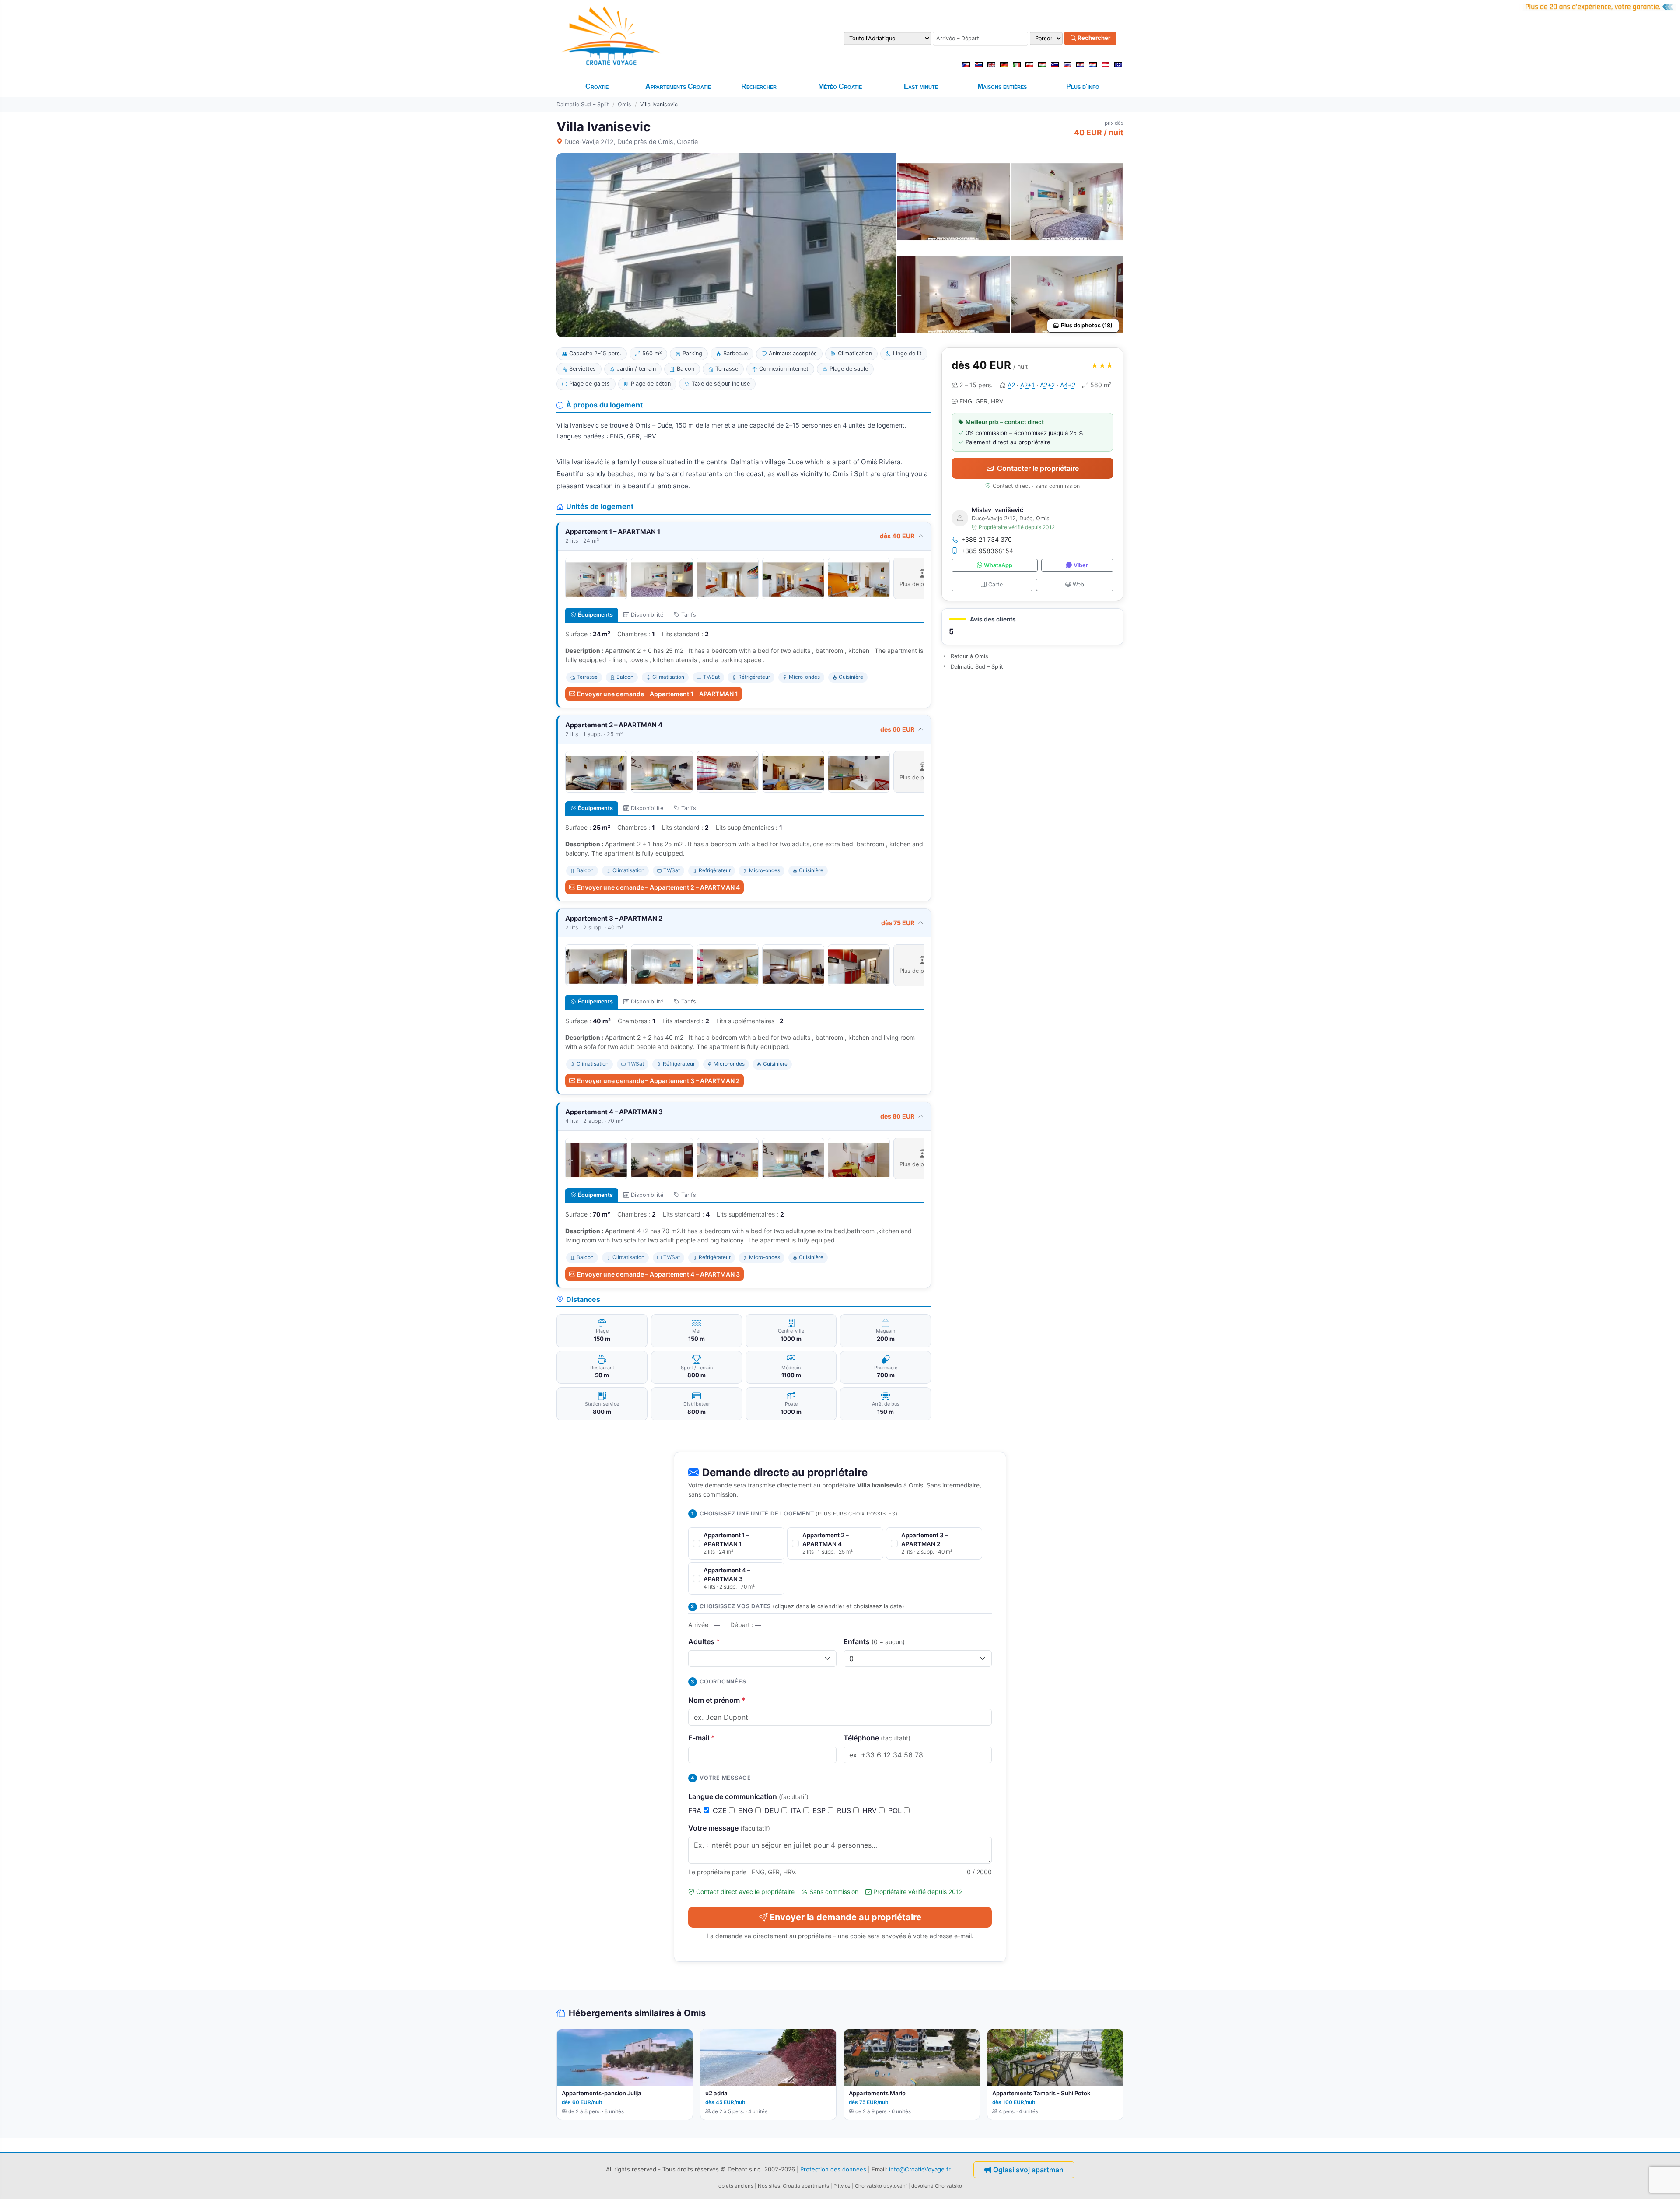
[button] (1032, 627)
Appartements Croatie (678, 86)
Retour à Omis (969, 656)
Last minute (921, 86)
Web (1078, 584)
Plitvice (842, 2186)
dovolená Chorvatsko (937, 2186)
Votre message (729, 1828)
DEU (773, 1810)
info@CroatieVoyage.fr (920, 2169)
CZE (721, 1810)
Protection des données (833, 2169)
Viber (1081, 565)
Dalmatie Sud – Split (583, 104)
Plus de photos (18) (1087, 325)
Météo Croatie (840, 86)
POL (896, 1810)
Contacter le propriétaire (1038, 468)
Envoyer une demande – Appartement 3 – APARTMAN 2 (658, 1081)
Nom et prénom (717, 1700)
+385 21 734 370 (987, 539)
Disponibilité (647, 615)
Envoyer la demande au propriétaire (845, 1917)
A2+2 (1047, 385)
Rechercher (1093, 38)
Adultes (704, 1641)
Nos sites (769, 2186)
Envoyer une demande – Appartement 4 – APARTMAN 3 (658, 1274)
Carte (996, 584)
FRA (696, 1810)
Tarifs (689, 615)
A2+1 (1027, 385)
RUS (845, 1810)
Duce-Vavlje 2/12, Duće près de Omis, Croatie (631, 142)
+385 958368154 (987, 551)
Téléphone (877, 1738)
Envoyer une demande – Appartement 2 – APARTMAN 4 (658, 887)
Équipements (595, 615)
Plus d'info (1083, 86)
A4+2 (1068, 385)
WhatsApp (998, 565)
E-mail (702, 1738)
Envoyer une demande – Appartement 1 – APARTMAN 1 (658, 694)
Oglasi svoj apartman (1028, 2170)
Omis (625, 104)
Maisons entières (1002, 86)
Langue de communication (748, 1796)
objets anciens (736, 2186)
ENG (747, 1810)
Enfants (874, 1641)
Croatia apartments (806, 2186)
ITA (797, 1810)
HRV (871, 1810)
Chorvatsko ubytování (881, 2186)
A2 (1011, 385)
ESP (820, 1810)
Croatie (597, 86)
